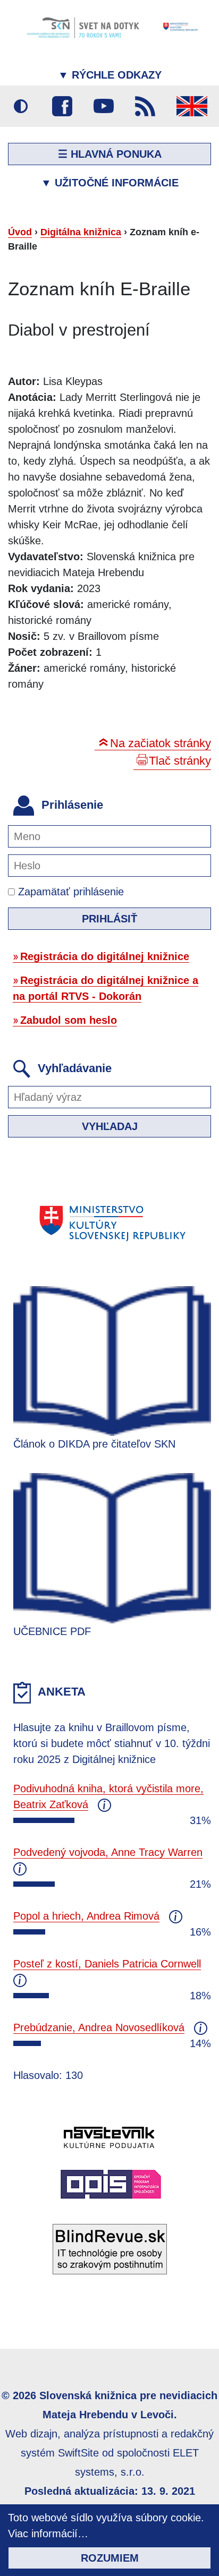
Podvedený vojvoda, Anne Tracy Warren (108, 1852)
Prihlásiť (109, 919)
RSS (145, 106)
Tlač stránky (180, 761)
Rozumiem (110, 2558)
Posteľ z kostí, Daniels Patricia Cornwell (107, 1964)
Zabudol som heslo (69, 1020)
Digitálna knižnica (81, 232)
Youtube (104, 106)
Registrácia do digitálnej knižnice (105, 956)
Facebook (62, 106)
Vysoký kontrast (21, 106)
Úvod (20, 232)
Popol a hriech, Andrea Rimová (86, 1916)
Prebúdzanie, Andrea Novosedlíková (99, 2027)
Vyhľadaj (110, 1126)
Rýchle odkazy (110, 75)
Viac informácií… (48, 2534)
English (192, 106)
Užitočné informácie (110, 183)
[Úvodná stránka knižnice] (109, 27)
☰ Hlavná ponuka (110, 154)
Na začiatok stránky (161, 743)
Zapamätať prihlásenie (69, 892)
